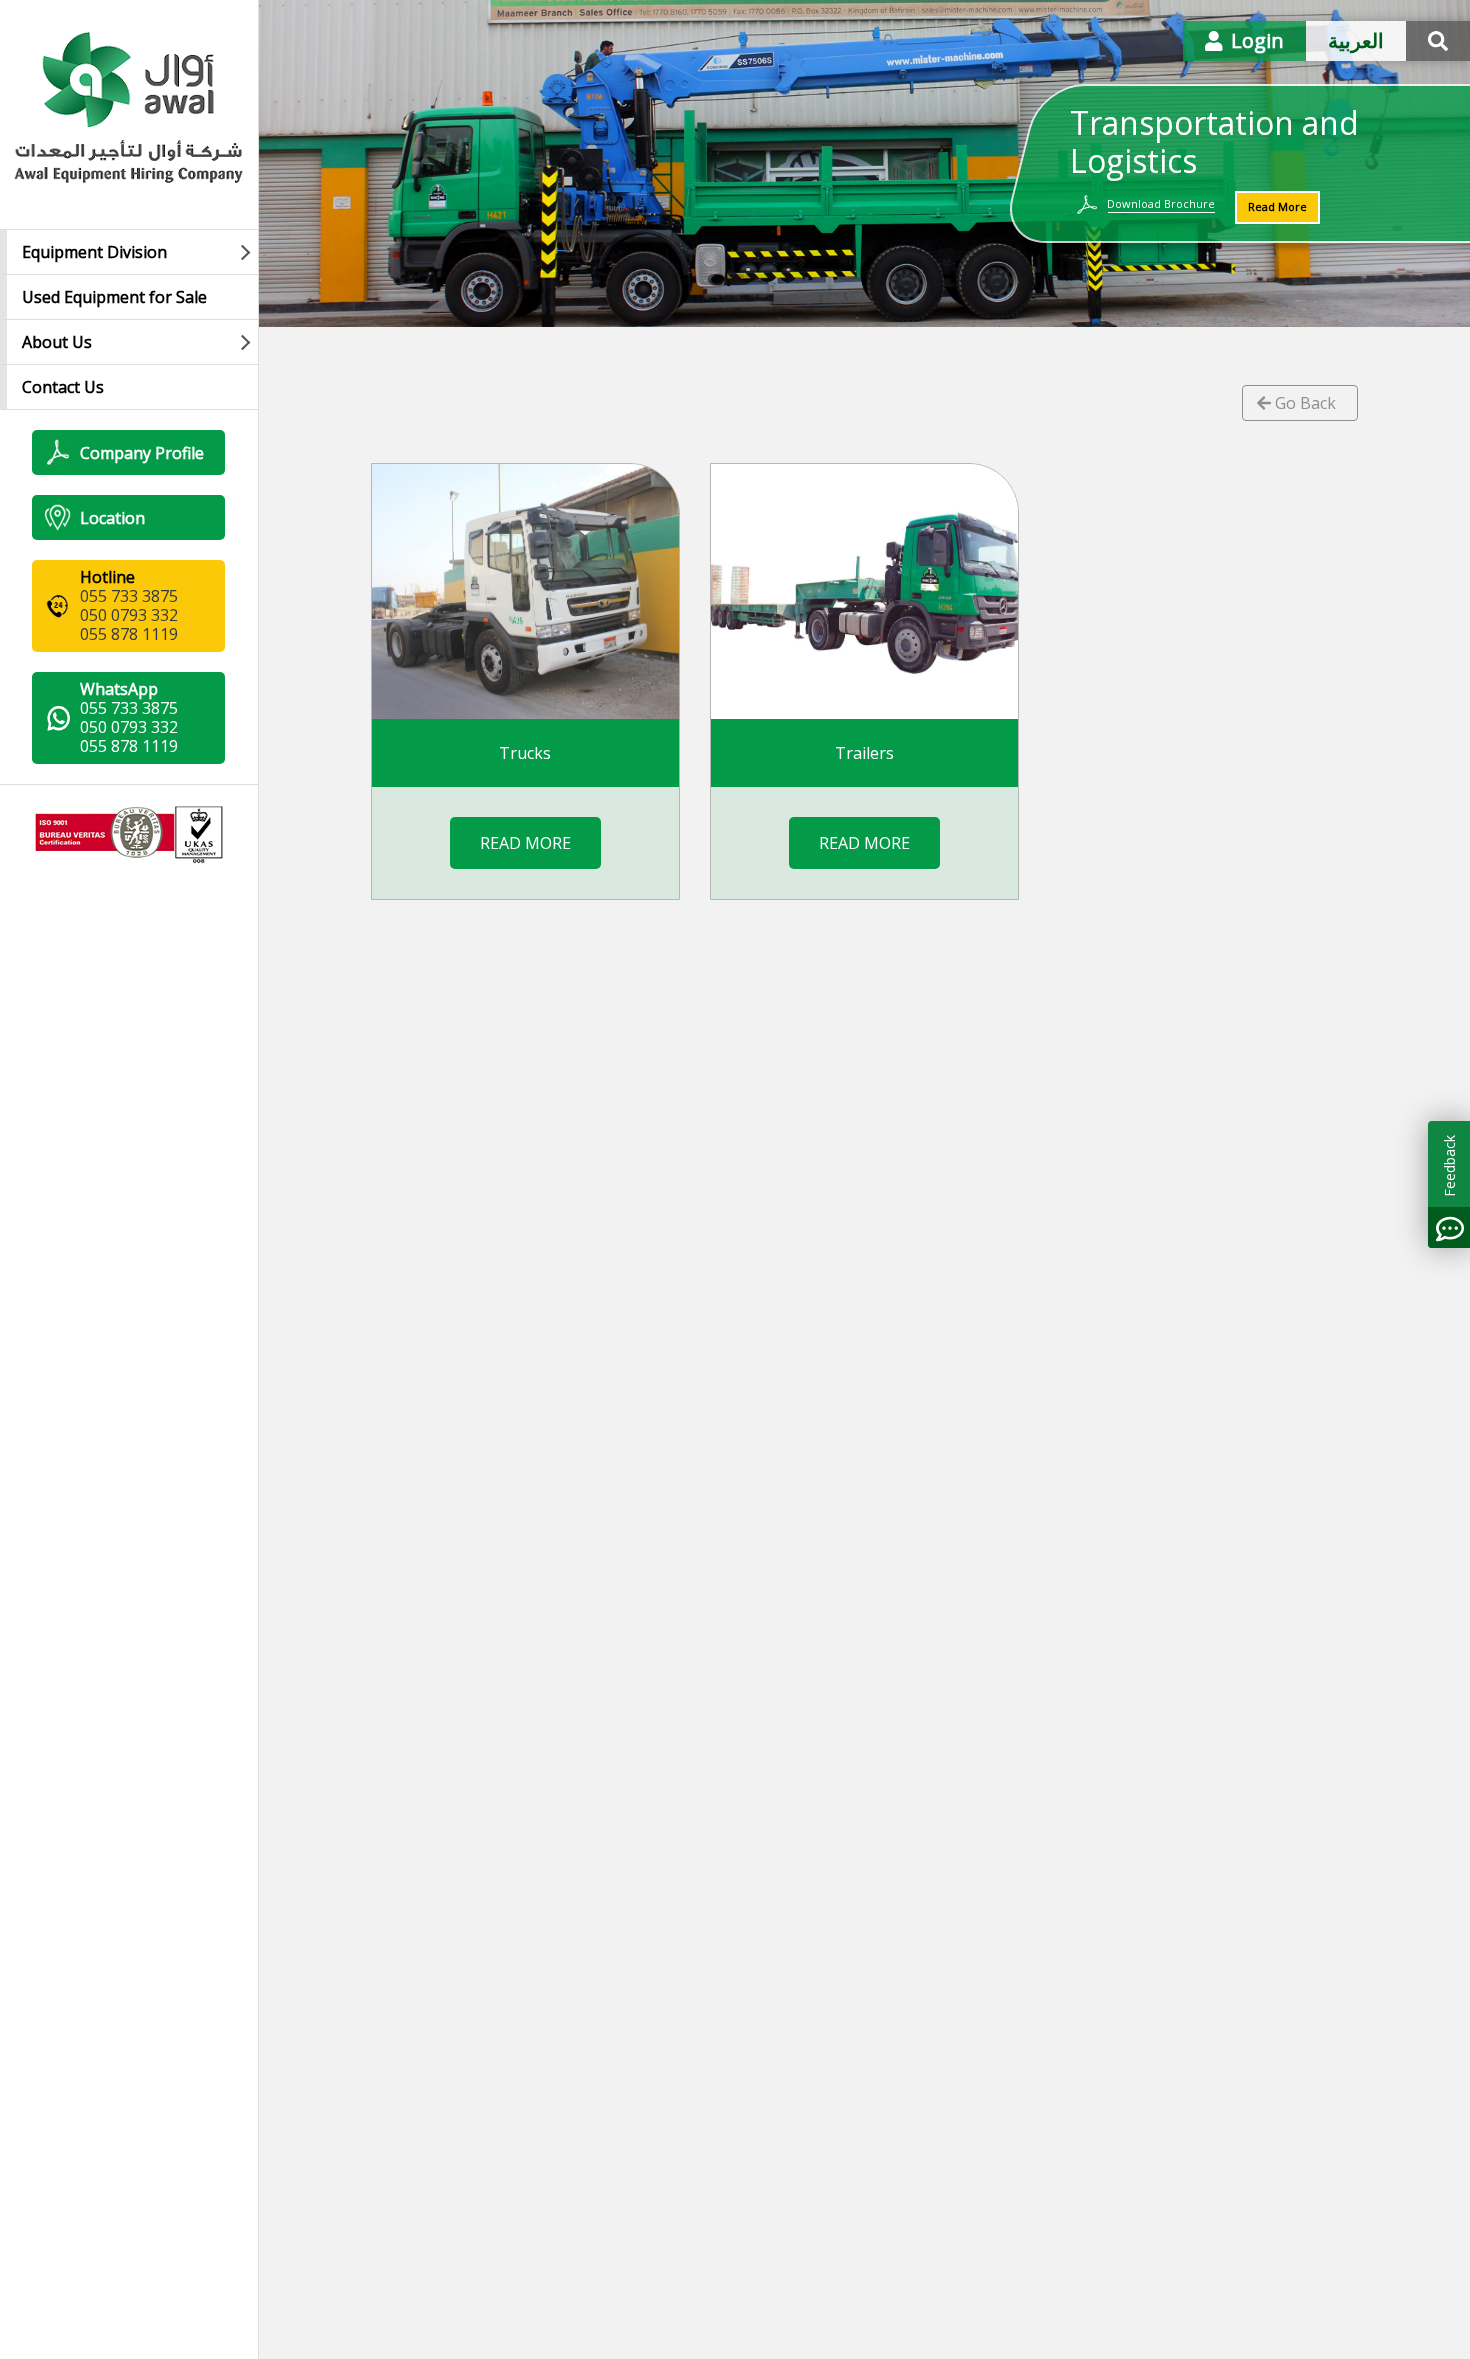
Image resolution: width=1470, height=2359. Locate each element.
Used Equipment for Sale (114, 297)
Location (112, 518)
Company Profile (142, 453)
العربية (1356, 40)
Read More (1277, 206)
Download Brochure (1161, 203)
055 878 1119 (129, 634)
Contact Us (63, 387)
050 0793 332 (129, 615)
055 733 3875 (129, 596)
